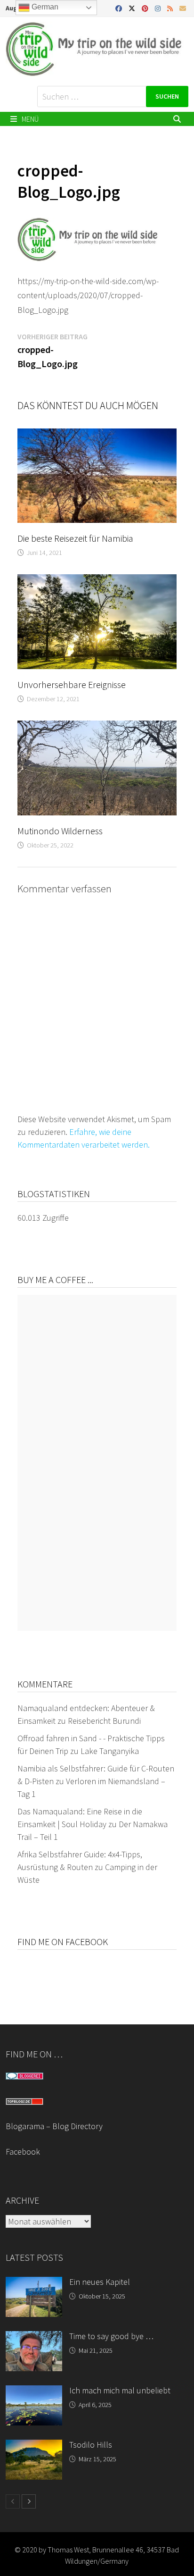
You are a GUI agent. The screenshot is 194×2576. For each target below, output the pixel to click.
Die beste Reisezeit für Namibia (75, 538)
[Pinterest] (146, 8)
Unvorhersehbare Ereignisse (72, 684)
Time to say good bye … (111, 2336)
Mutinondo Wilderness (60, 831)
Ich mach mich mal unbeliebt (120, 2390)
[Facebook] (120, 8)
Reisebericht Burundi (104, 1721)
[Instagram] (159, 8)
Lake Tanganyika (110, 1751)
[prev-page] (13, 2501)
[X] (133, 8)
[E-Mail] (183, 8)
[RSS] (171, 8)
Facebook (23, 2152)
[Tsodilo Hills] (34, 2446)
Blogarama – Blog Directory (54, 2126)
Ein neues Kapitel (100, 2282)
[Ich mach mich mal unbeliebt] (34, 2392)
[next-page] (29, 2501)
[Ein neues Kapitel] (34, 2283)
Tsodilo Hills (91, 2445)
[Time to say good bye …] (34, 2337)
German (44, 7)
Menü (29, 119)
